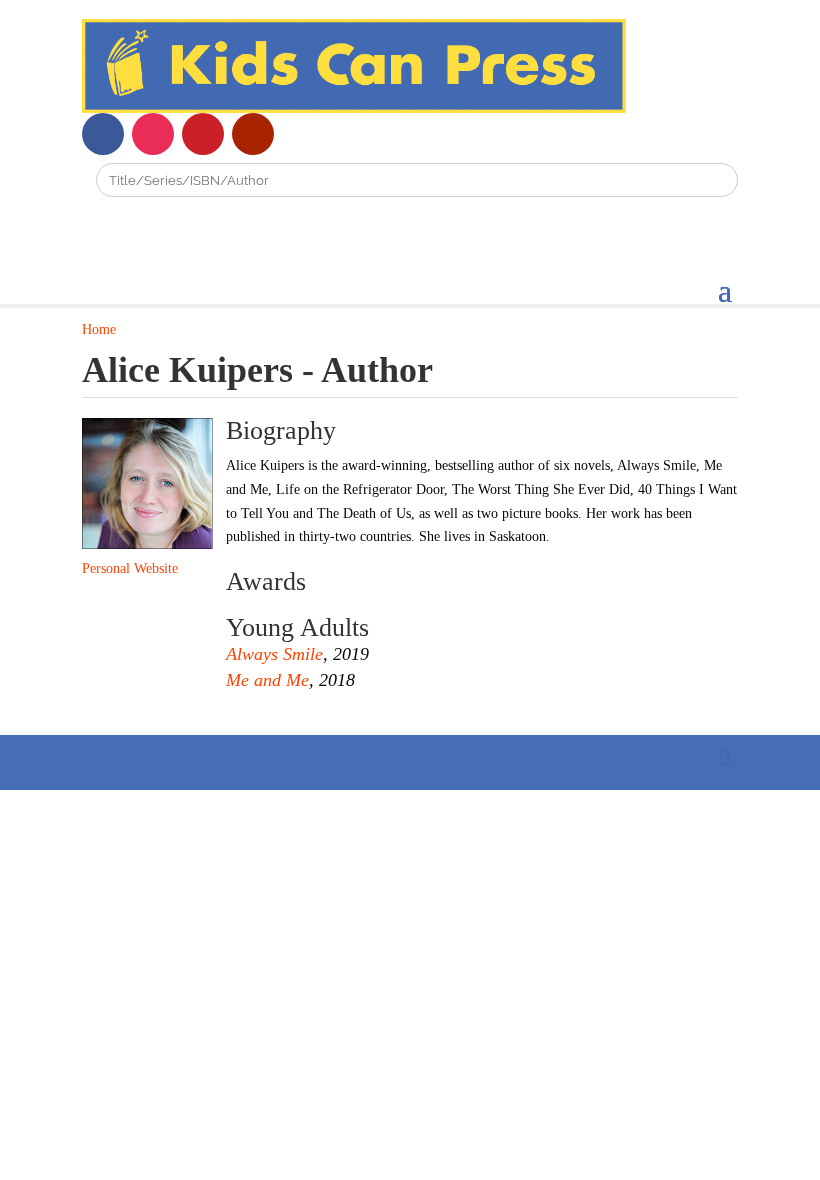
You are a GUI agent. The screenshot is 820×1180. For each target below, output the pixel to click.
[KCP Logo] (354, 108)
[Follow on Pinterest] (203, 134)
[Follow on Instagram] (153, 134)
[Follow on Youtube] (253, 134)
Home (99, 329)
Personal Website (130, 568)
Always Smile (274, 654)
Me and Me (267, 680)
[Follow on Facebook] (103, 134)
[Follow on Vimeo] (303, 134)
